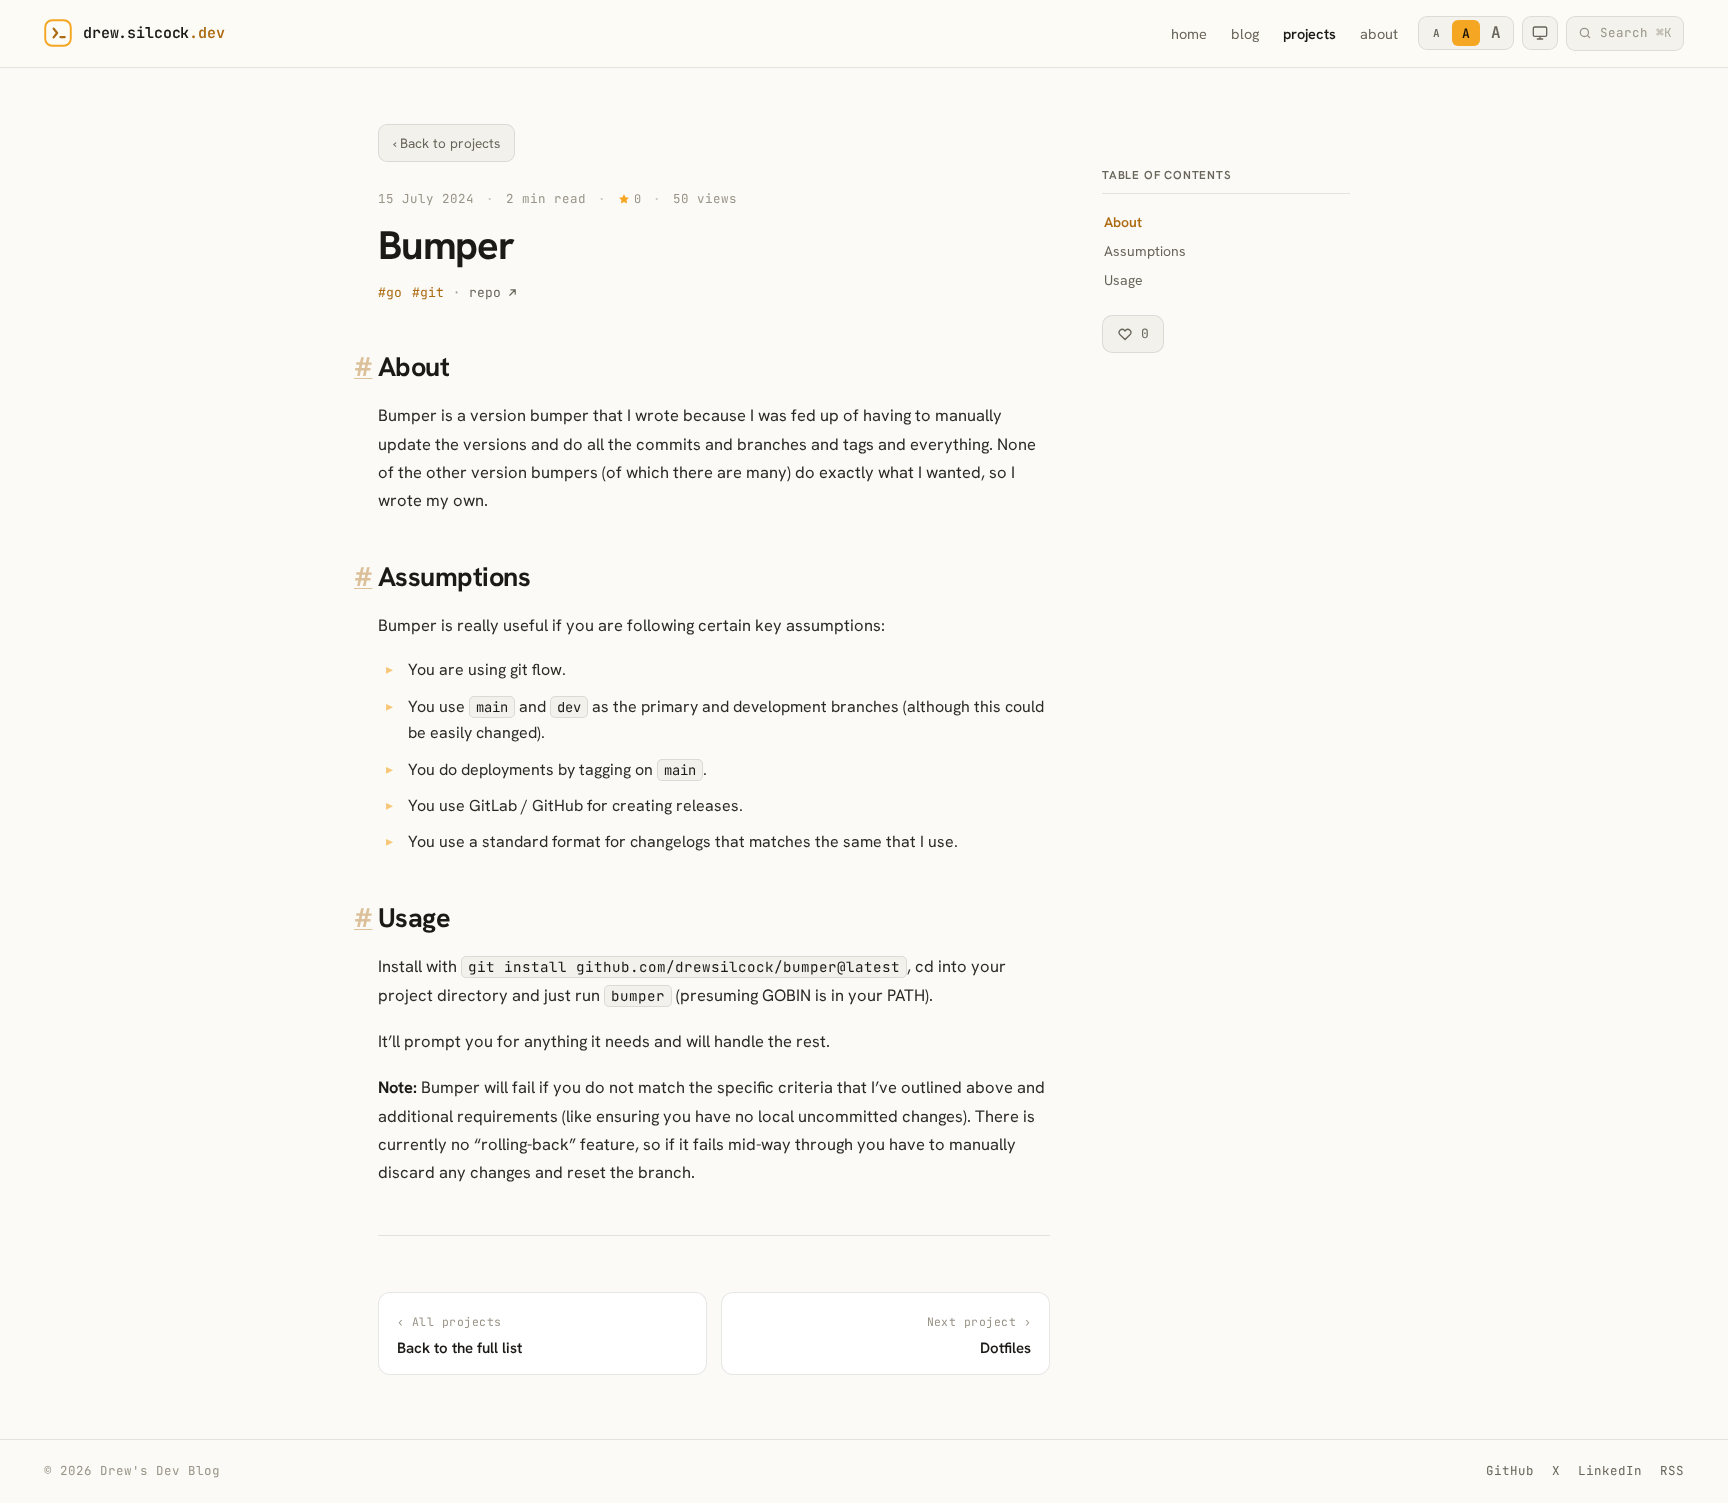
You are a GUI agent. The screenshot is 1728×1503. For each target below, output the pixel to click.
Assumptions (1145, 251)
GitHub (1510, 1470)
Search (1636, 32)
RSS (1672, 1470)
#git (428, 292)
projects (1309, 33)
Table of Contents (1167, 174)
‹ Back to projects (446, 143)
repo (485, 292)
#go (390, 292)
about (1379, 33)
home (1189, 33)
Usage (1123, 280)
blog (1245, 33)
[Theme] (1540, 33)
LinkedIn (1610, 1470)
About (1123, 222)
